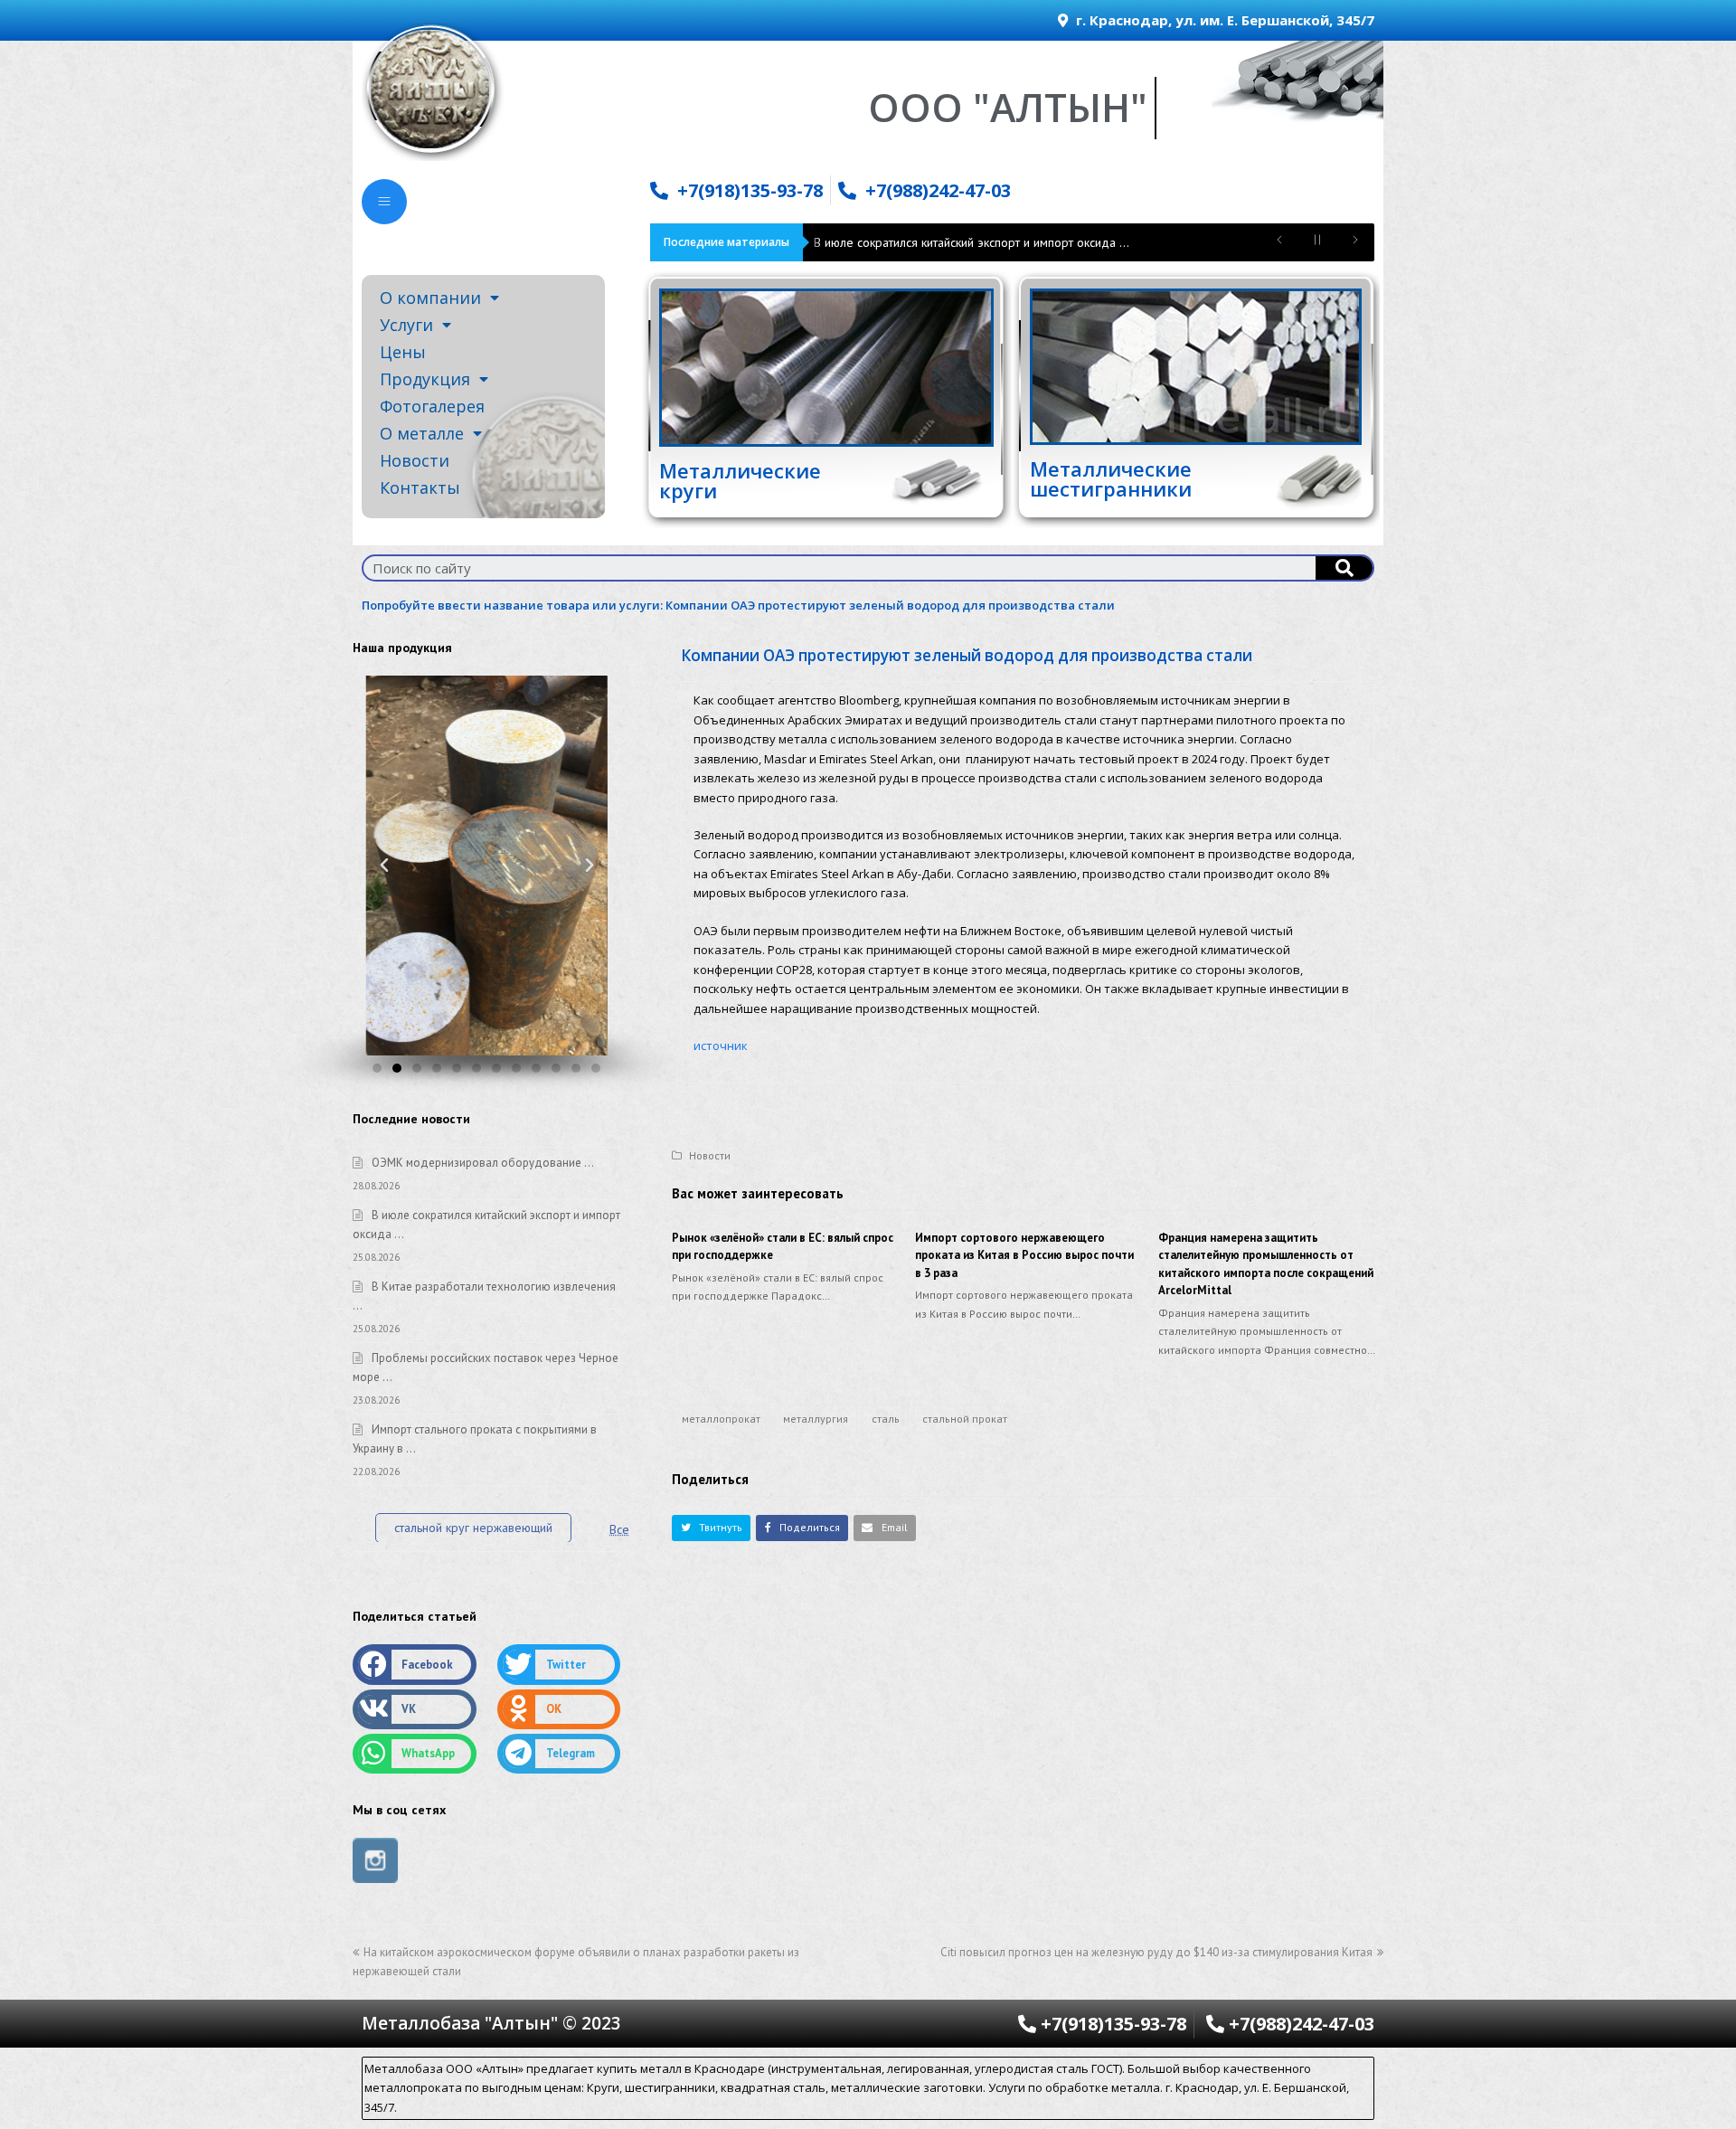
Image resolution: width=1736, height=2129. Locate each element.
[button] (711, 1528)
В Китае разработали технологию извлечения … (947, 242)
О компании (430, 298)
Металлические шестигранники (1111, 478)
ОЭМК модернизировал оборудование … (483, 1163)
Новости (415, 460)
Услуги (406, 325)
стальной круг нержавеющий (473, 1528)
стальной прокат (965, 1419)
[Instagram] (375, 1860)
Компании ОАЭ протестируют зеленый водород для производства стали (890, 605)
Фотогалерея (432, 406)
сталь (886, 1419)
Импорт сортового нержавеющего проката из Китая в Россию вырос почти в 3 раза (1024, 1255)
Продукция (425, 379)
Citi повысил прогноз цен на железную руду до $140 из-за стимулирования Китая (1156, 1952)
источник (721, 1046)
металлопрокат (721, 1419)
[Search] (1344, 568)
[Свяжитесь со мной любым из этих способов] (384, 202)
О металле (422, 433)
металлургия (816, 1419)
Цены (403, 352)
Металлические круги (740, 480)
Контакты (420, 487)
